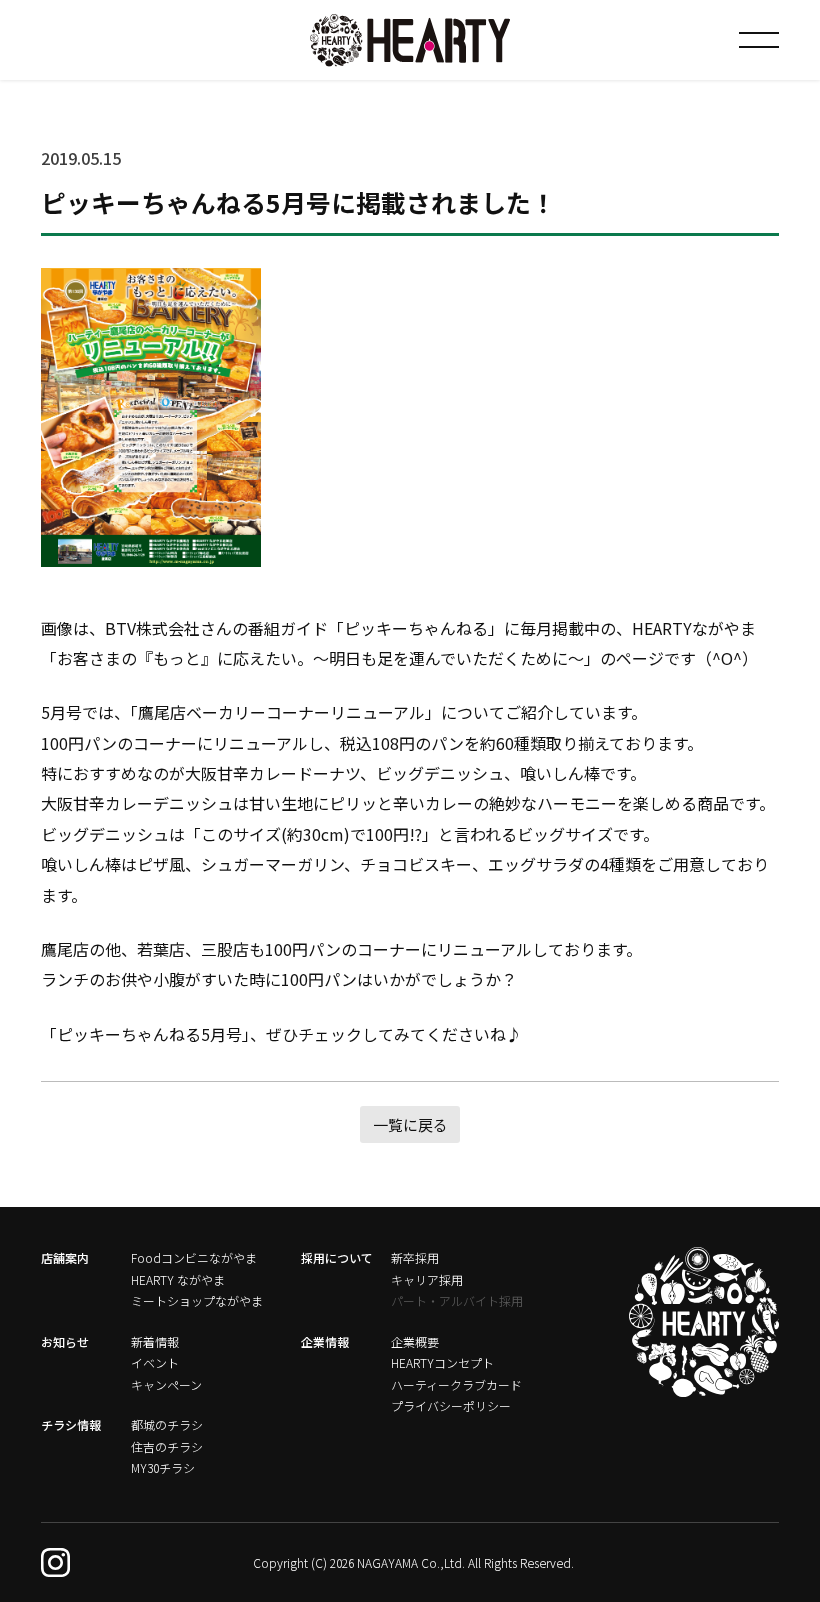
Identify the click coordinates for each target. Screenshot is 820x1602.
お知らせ (65, 1341)
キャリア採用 (427, 1279)
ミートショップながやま (197, 1300)
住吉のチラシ (167, 1446)
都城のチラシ (167, 1424)
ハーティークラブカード (456, 1384)
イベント (155, 1362)
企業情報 (325, 1341)
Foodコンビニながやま (194, 1257)
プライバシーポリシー (451, 1405)
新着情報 (155, 1341)
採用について (337, 1257)
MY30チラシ (163, 1467)
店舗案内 (65, 1257)
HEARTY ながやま (178, 1279)
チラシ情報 (71, 1424)
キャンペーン (166, 1384)
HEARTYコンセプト (442, 1362)
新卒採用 (415, 1257)
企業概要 (415, 1341)
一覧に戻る (410, 1124)
